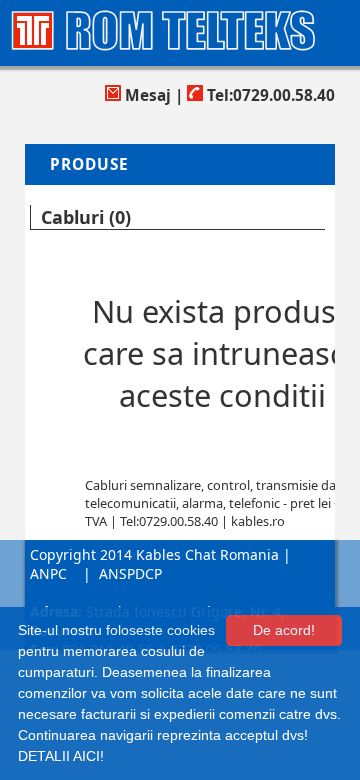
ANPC (48, 573)
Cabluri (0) (86, 217)
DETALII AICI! (61, 756)
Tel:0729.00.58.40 (269, 95)
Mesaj (146, 95)
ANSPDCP (130, 573)
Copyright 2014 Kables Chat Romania (154, 554)
